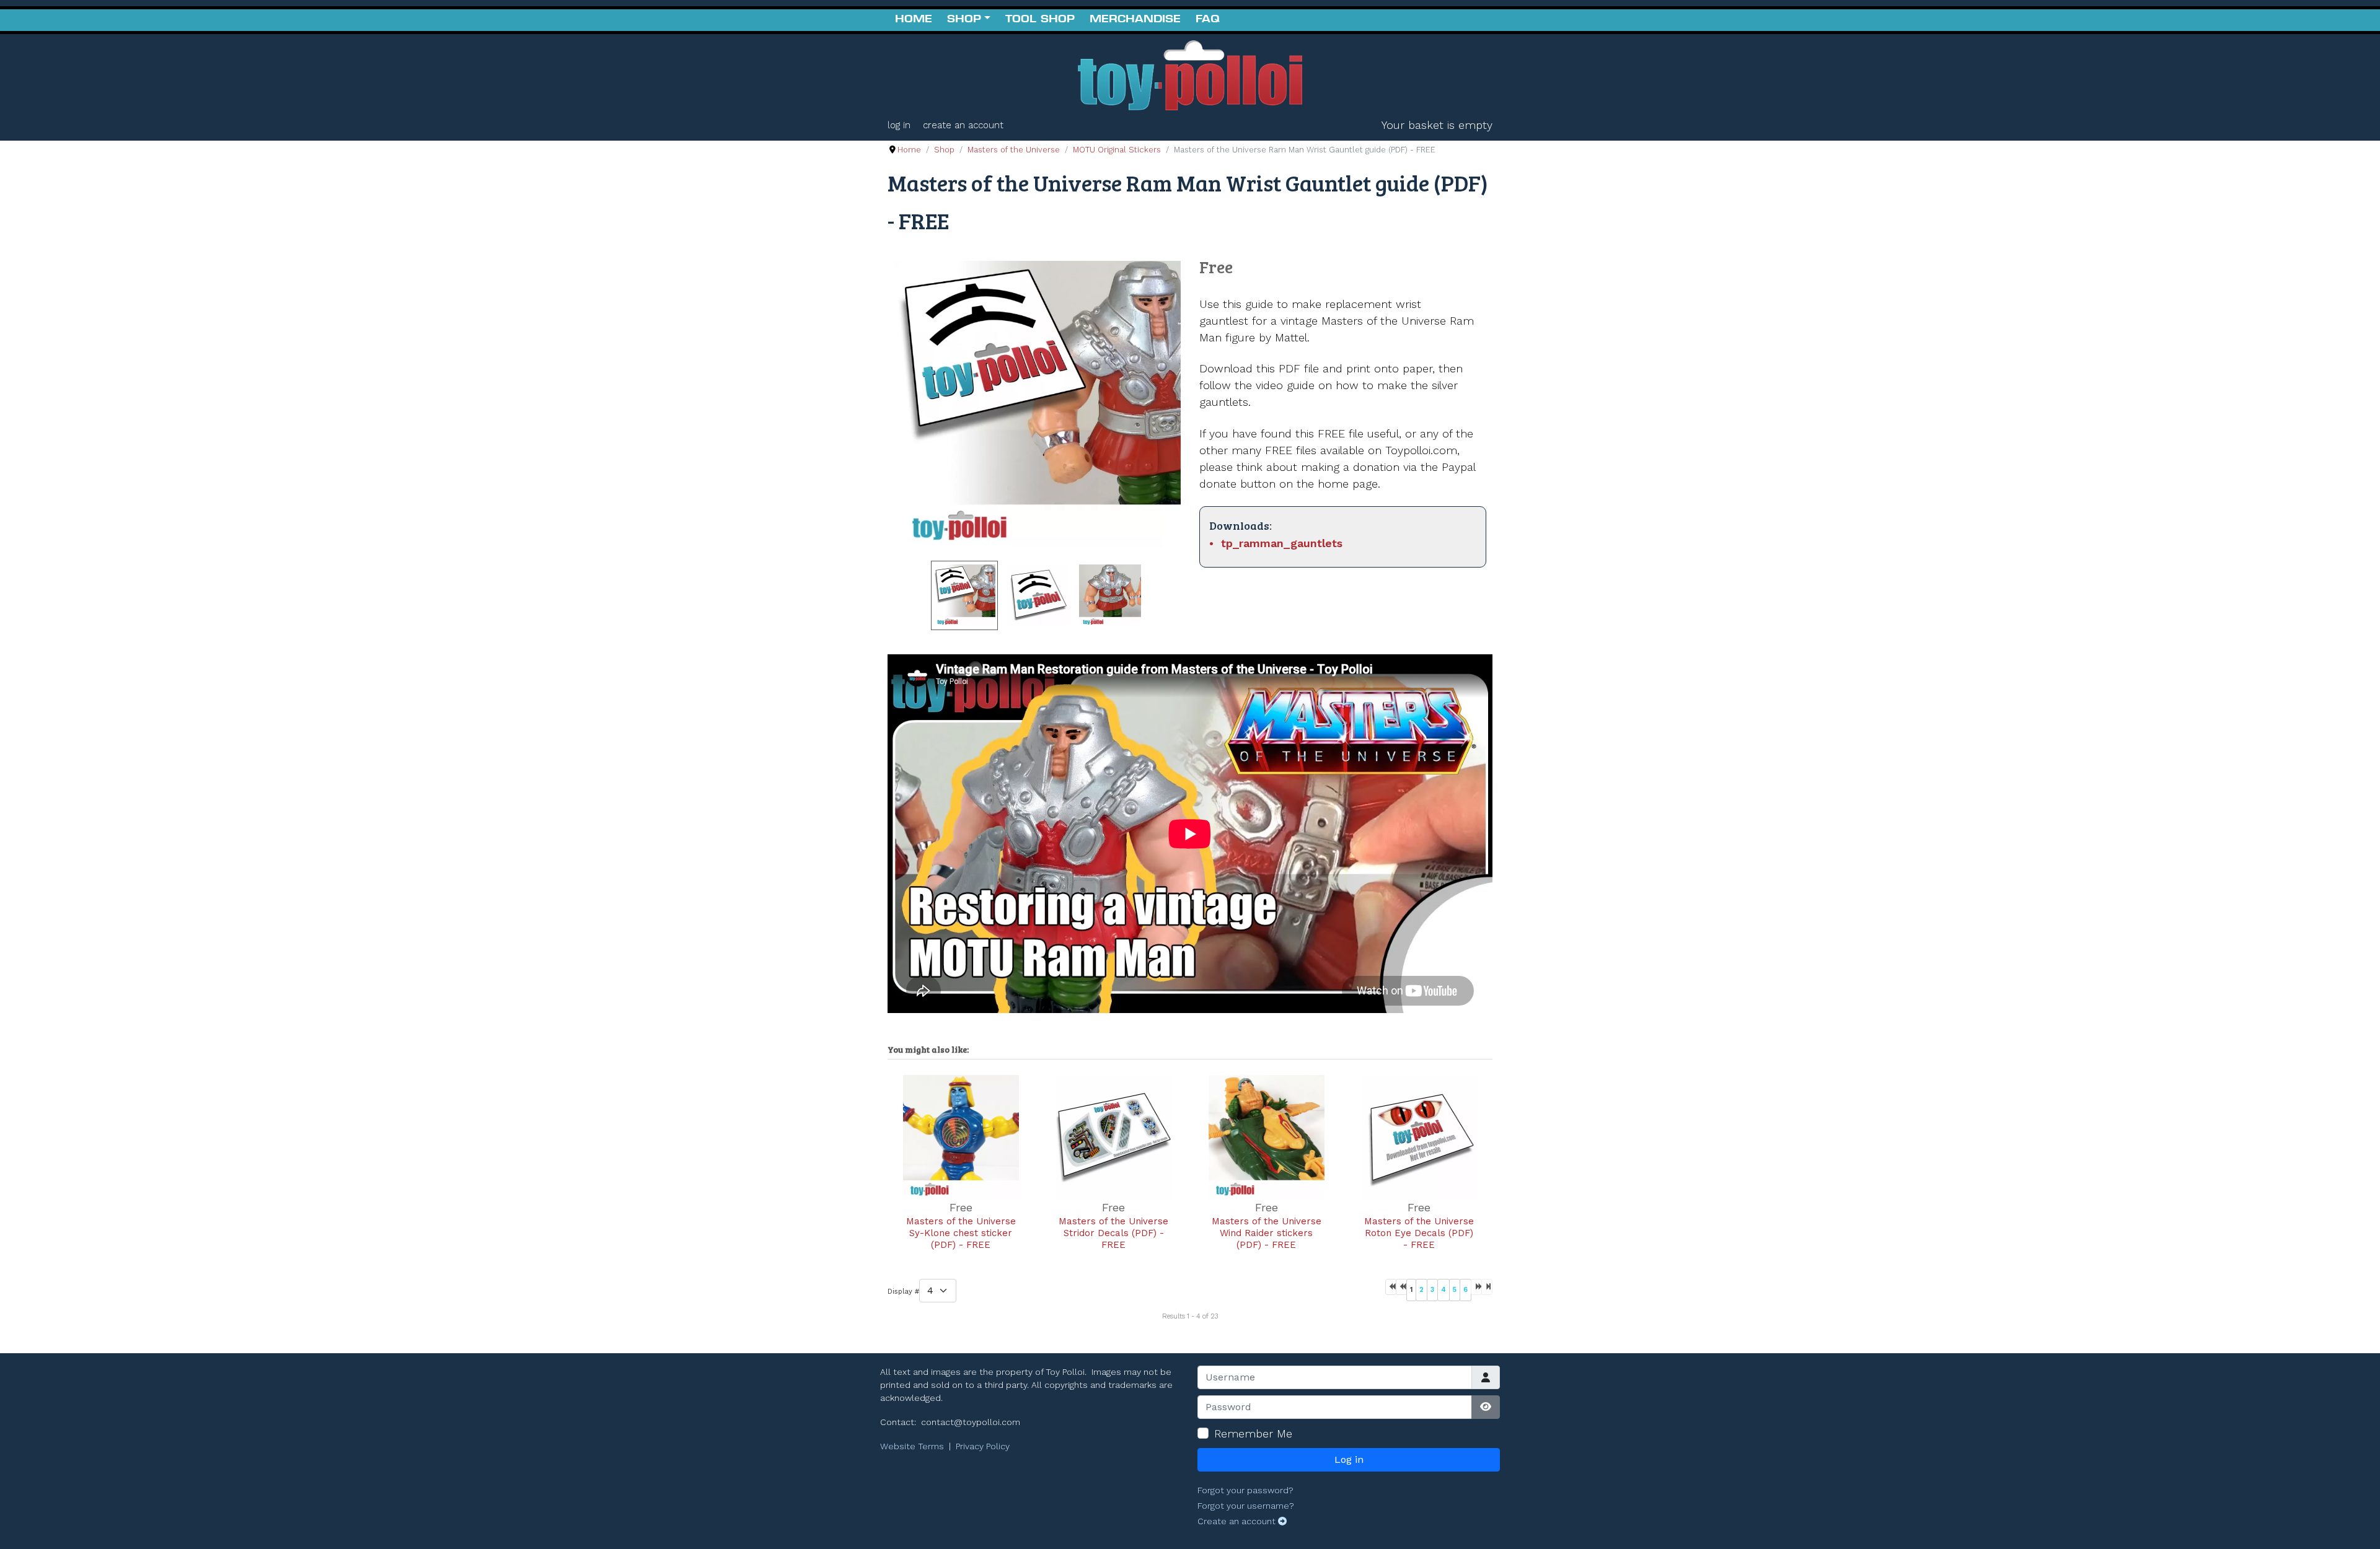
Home (914, 20)
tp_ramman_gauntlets (1282, 543)
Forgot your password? (1245, 1490)
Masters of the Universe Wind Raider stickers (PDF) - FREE (1267, 1233)
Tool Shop (1040, 20)
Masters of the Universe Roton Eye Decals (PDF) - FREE (1419, 1233)
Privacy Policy (983, 1446)
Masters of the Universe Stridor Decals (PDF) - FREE (1113, 1233)
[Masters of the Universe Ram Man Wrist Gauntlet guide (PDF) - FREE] (1037, 404)
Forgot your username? (1246, 1506)
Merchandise (1135, 20)
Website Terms (912, 1446)
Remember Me (1253, 1433)
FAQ (1208, 20)
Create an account (963, 125)
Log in (899, 125)
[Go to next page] (1476, 1287)
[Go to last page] (1487, 1287)
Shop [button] (964, 20)
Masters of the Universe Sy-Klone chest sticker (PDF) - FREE (961, 1233)
